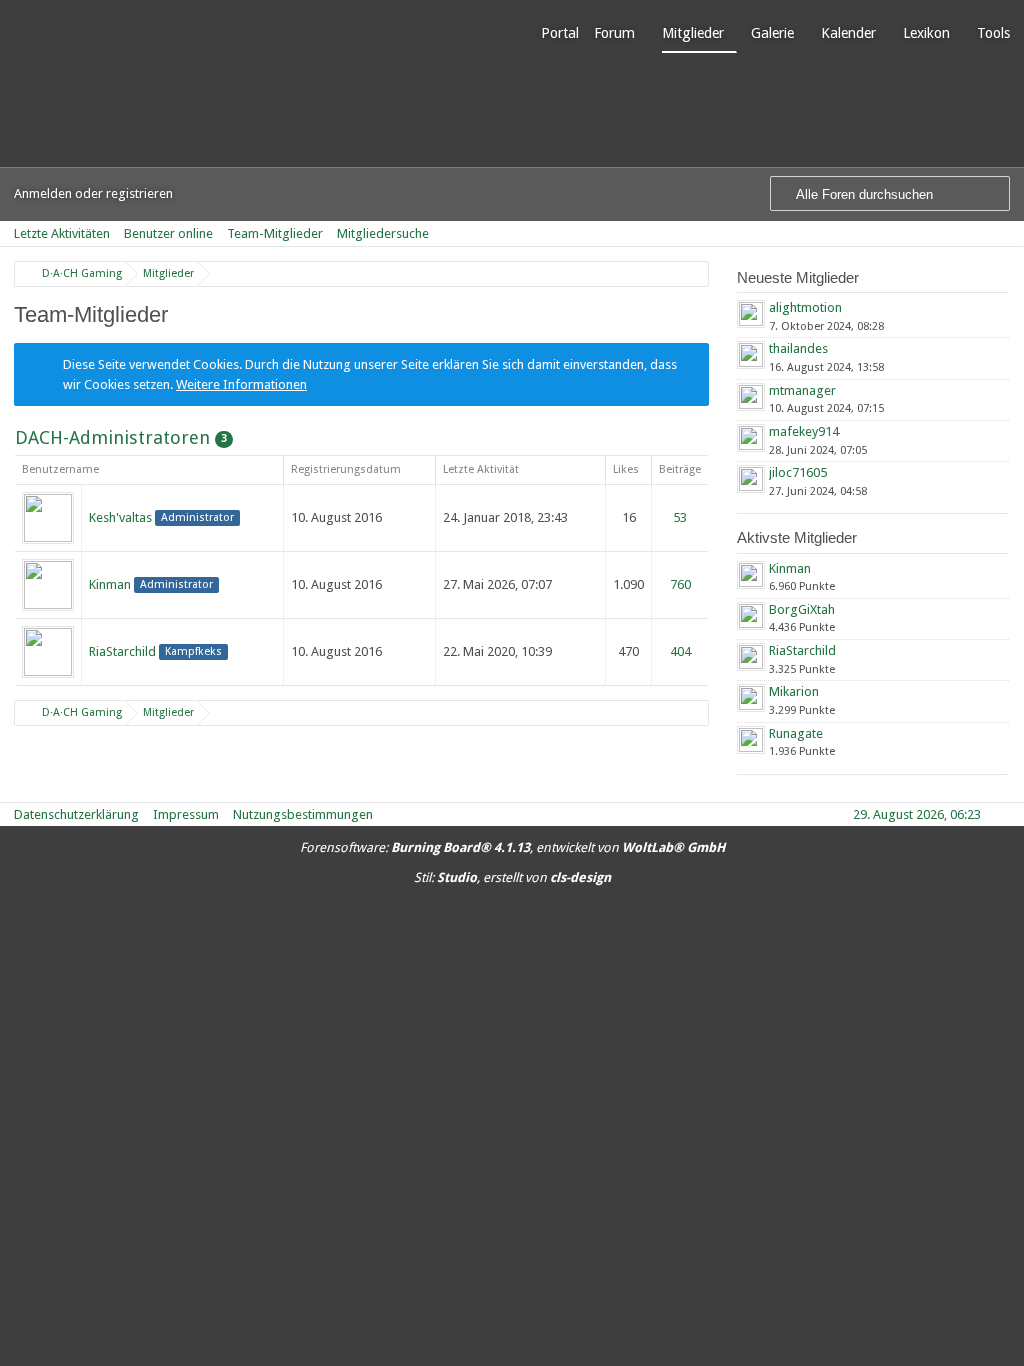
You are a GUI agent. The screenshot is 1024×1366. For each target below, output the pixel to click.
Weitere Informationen (241, 384)
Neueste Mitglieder (798, 277)
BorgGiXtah (802, 609)
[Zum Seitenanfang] (1003, 814)
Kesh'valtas (120, 517)
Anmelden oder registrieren (93, 193)
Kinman (110, 584)
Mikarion (794, 691)
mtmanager (802, 390)
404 (680, 651)
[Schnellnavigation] (975, 233)
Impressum (186, 814)
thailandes (798, 348)
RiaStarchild (122, 651)
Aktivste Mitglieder (797, 537)
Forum (614, 33)
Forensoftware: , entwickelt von (512, 847)
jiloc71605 (798, 472)
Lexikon (926, 33)
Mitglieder (693, 33)
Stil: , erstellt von (512, 877)
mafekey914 (804, 431)
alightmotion (805, 307)
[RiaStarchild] (48, 650)
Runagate (796, 733)
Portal (560, 33)
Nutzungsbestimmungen (303, 814)
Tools (993, 33)
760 (680, 584)
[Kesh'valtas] (48, 516)
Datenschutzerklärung (76, 814)
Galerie (772, 33)
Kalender (848, 33)
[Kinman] (48, 583)
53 (680, 517)
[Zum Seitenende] (1003, 233)
